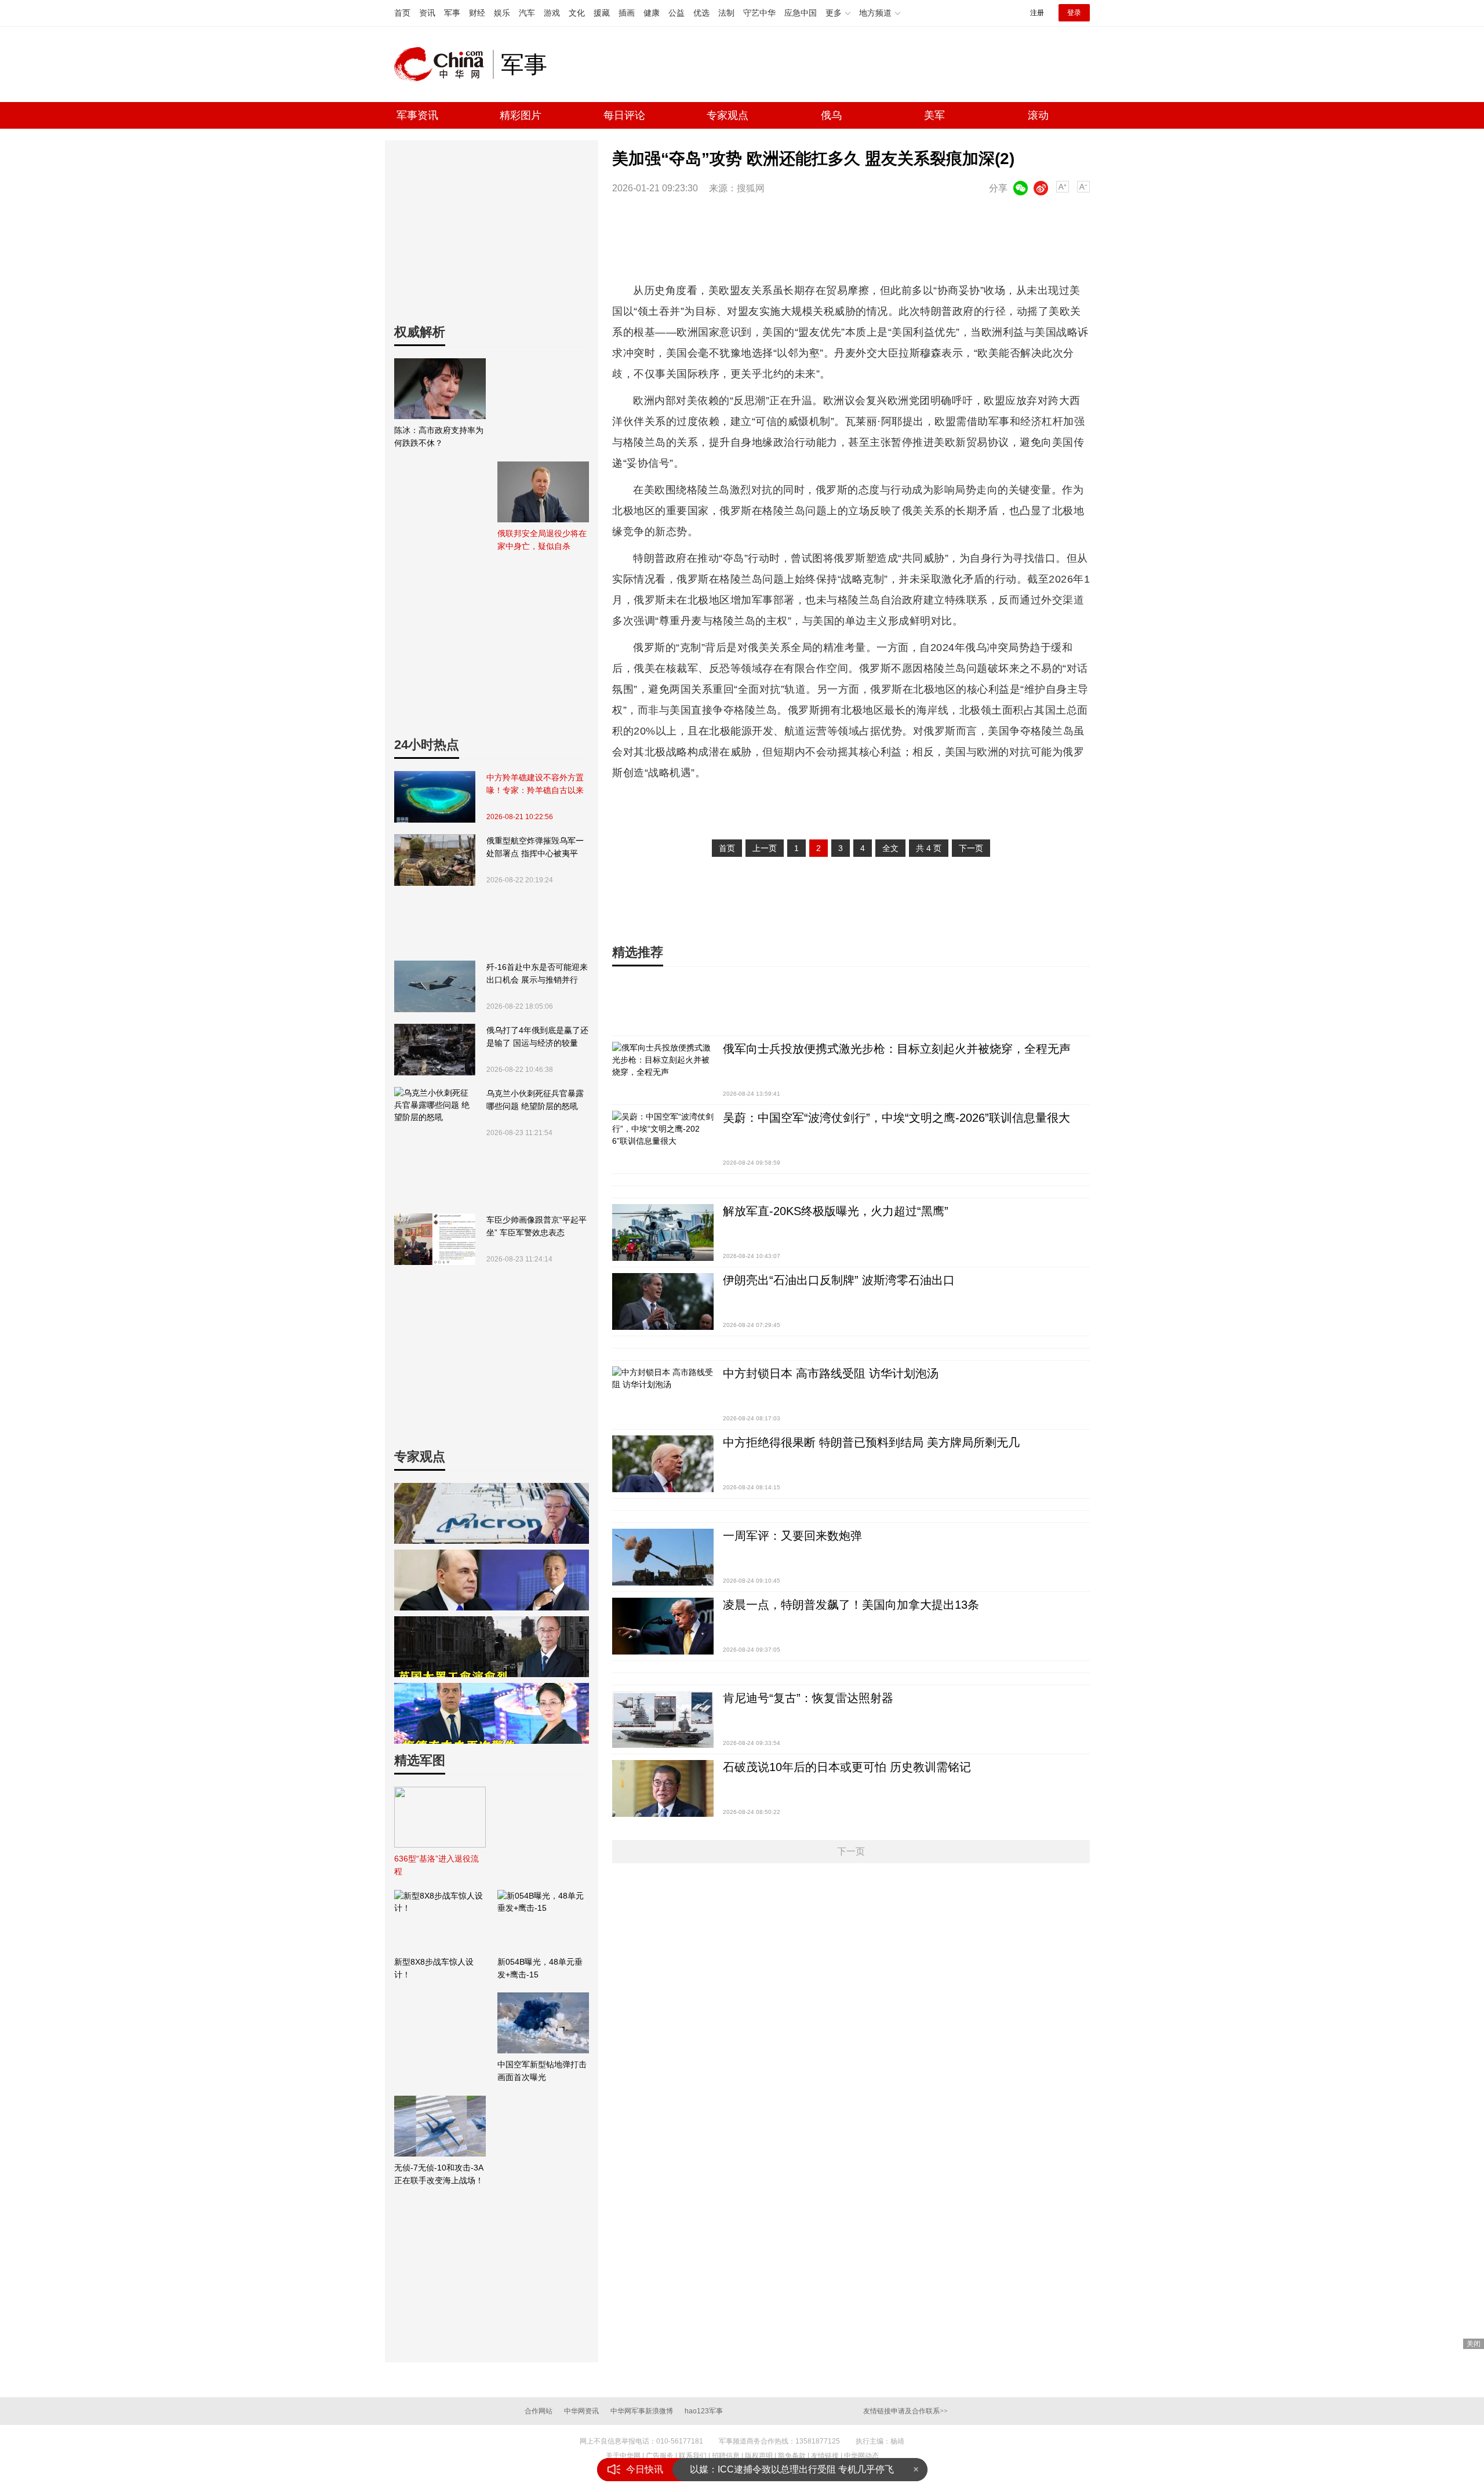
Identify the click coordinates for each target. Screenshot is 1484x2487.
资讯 (427, 13)
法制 (726, 13)
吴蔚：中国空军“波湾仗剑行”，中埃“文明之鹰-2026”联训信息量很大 (896, 1118)
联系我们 (693, 2456)
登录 (1074, 13)
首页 (402, 13)
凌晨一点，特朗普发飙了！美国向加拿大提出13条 (851, 1605)
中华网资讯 (581, 2411)
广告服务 (660, 2456)
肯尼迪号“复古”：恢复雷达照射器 (808, 1698)
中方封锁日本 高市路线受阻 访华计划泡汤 (831, 1373)
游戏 (552, 13)
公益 (676, 13)
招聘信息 (726, 2456)
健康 (652, 13)
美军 (934, 115)
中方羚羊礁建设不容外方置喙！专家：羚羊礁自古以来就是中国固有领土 (535, 785)
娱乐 (502, 13)
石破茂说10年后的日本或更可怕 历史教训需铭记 (847, 1767)
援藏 (602, 13)
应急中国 (801, 13)
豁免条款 (792, 2456)
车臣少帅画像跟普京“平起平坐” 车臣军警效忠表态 (537, 1226)
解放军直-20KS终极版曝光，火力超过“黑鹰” (836, 1211)
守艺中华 (759, 13)
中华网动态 (861, 2456)
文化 (577, 13)
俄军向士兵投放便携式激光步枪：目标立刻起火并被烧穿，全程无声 (897, 1049)
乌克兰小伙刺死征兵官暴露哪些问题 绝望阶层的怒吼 (535, 1100)
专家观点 (728, 115)
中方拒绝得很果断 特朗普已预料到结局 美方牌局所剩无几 (871, 1442)
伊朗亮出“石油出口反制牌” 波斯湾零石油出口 (839, 1280)
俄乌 (831, 115)
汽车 (527, 13)
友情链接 (825, 2456)
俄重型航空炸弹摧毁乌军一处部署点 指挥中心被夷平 (535, 847)
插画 (627, 13)
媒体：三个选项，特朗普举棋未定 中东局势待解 (788, 2469)
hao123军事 (704, 2411)
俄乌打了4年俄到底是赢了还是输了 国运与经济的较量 (537, 1037)
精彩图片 (521, 115)
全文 (890, 848)
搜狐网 (751, 188)
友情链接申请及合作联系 (905, 2411)
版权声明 (759, 2456)
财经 (477, 13)
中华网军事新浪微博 (642, 2411)
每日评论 (624, 115)
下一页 (971, 848)
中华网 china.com (443, 64)
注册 (1037, 13)
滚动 (1038, 115)
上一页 (765, 848)
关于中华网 (623, 2456)
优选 (701, 13)
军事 (452, 13)
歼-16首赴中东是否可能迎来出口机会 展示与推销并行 (537, 973)
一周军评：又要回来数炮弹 (792, 1536)
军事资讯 (417, 115)
